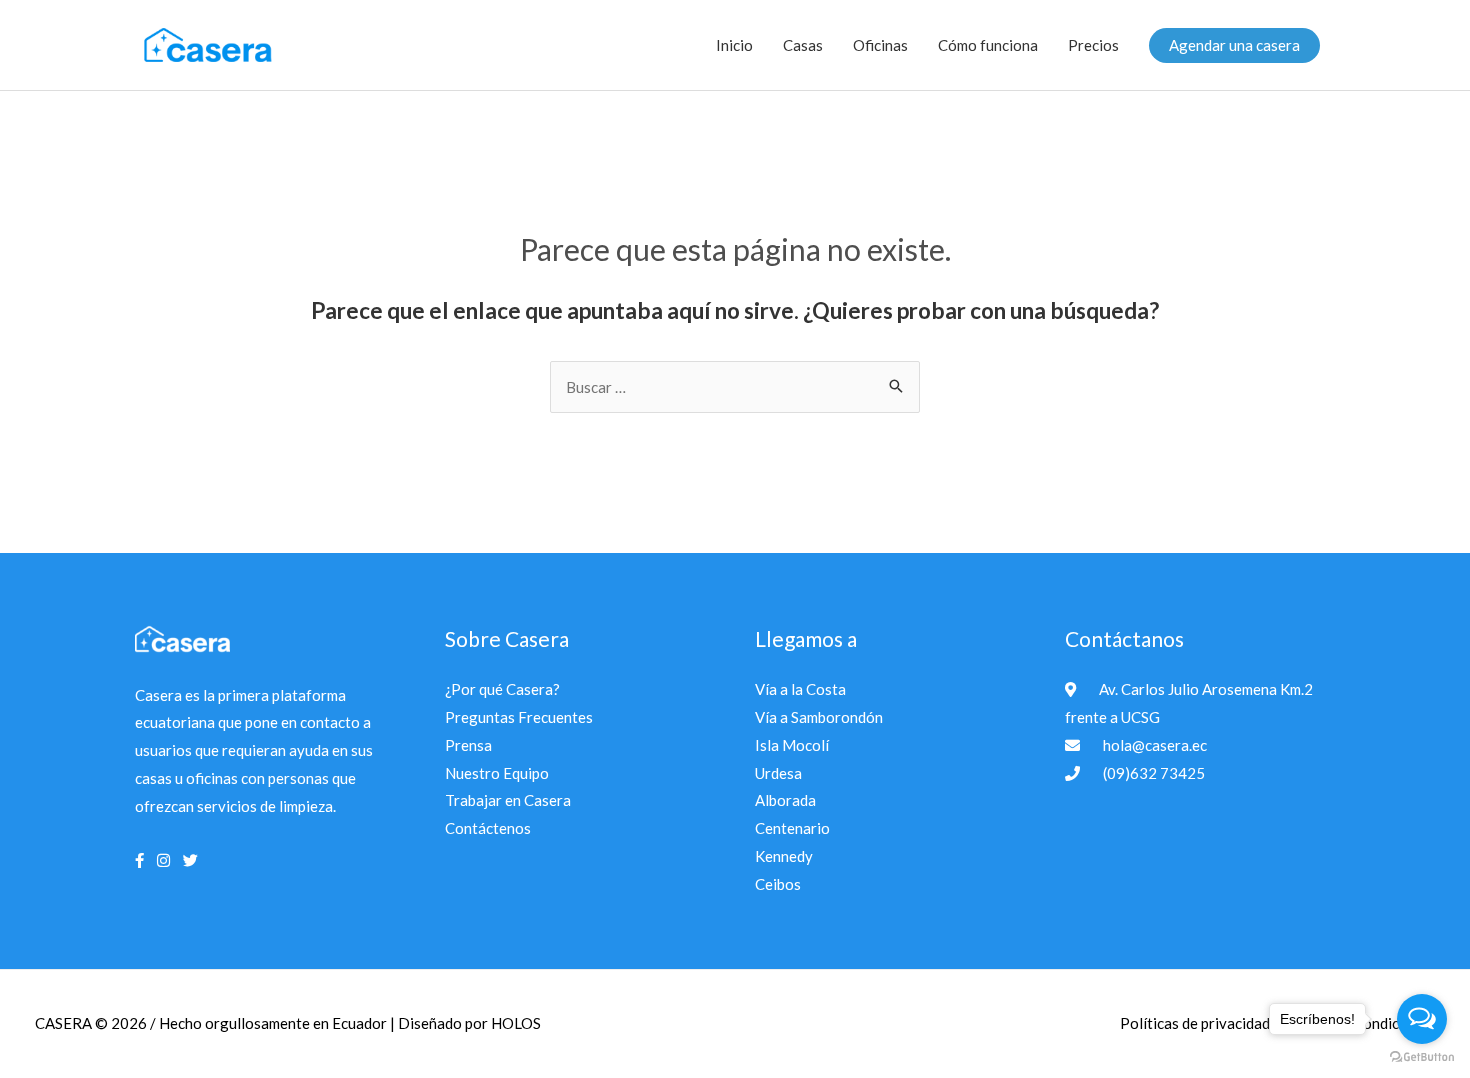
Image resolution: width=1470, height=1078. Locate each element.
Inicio (734, 45)
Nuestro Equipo (497, 773)
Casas (803, 45)
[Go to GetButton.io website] (1422, 1057)
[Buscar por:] (735, 387)
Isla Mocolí (792, 745)
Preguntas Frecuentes (519, 717)
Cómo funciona (988, 45)
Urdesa (778, 773)
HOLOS (516, 1023)
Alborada (785, 800)
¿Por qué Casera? (502, 689)
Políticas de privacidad (1196, 1023)
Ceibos (778, 884)
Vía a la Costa (800, 689)
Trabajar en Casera (508, 800)
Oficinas (880, 45)
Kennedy (784, 856)
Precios (1093, 45)
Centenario (792, 828)
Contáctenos (488, 828)
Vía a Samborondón (819, 717)
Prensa (468, 745)
